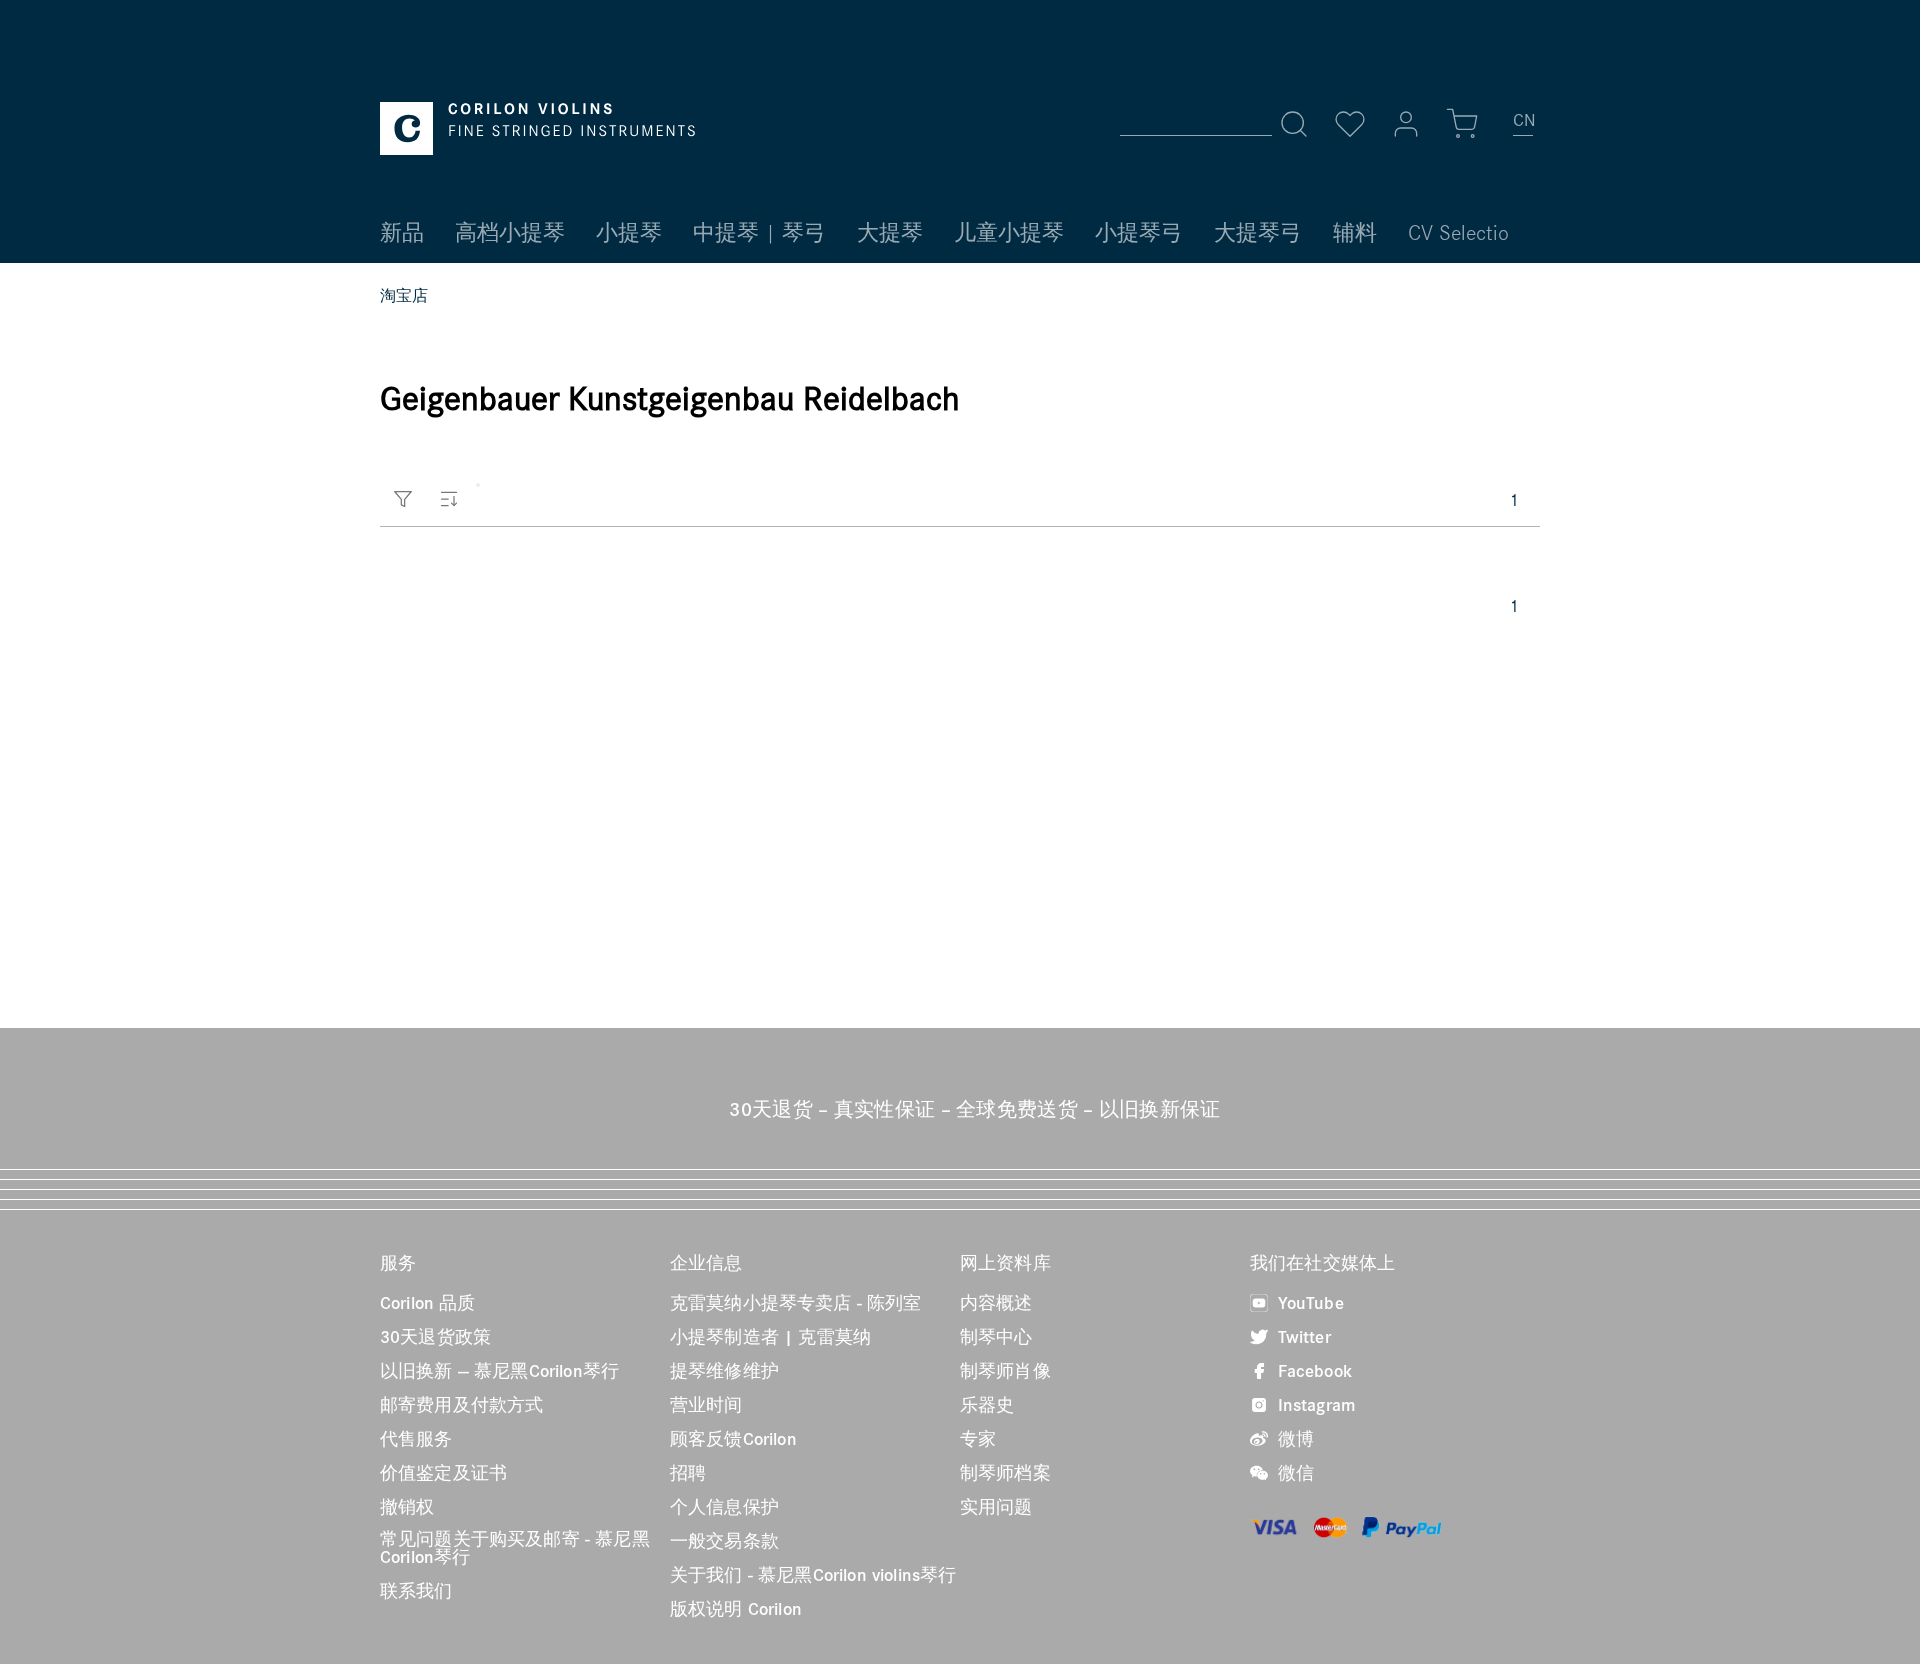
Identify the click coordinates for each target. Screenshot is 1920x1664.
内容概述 (996, 1303)
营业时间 (706, 1405)
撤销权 (407, 1507)
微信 (1293, 1473)
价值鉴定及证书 (443, 1473)
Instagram (1314, 1405)
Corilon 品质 (428, 1303)
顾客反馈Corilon (733, 1439)
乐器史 (987, 1405)
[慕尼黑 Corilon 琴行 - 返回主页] (537, 128)
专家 (978, 1439)
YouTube (1308, 1303)
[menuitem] (1524, 128)
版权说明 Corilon (736, 1609)
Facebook (1312, 1371)
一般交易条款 (724, 1541)
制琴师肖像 (1005, 1371)
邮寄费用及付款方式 (461, 1405)
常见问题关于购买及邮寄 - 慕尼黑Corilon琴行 (515, 1548)
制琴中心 (996, 1337)
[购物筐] (1462, 124)
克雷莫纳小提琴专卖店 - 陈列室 (796, 1303)
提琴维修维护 (724, 1371)
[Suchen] (1294, 124)
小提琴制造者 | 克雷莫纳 (770, 1337)
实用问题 (996, 1507)
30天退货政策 (435, 1337)
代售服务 (416, 1439)
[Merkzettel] (1350, 124)
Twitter (1302, 1337)
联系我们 (416, 1591)
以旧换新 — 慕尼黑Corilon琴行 (499, 1371)
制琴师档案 (1005, 1473)
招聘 (688, 1473)
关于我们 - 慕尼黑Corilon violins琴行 (813, 1575)
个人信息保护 (724, 1507)
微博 (1293, 1439)
